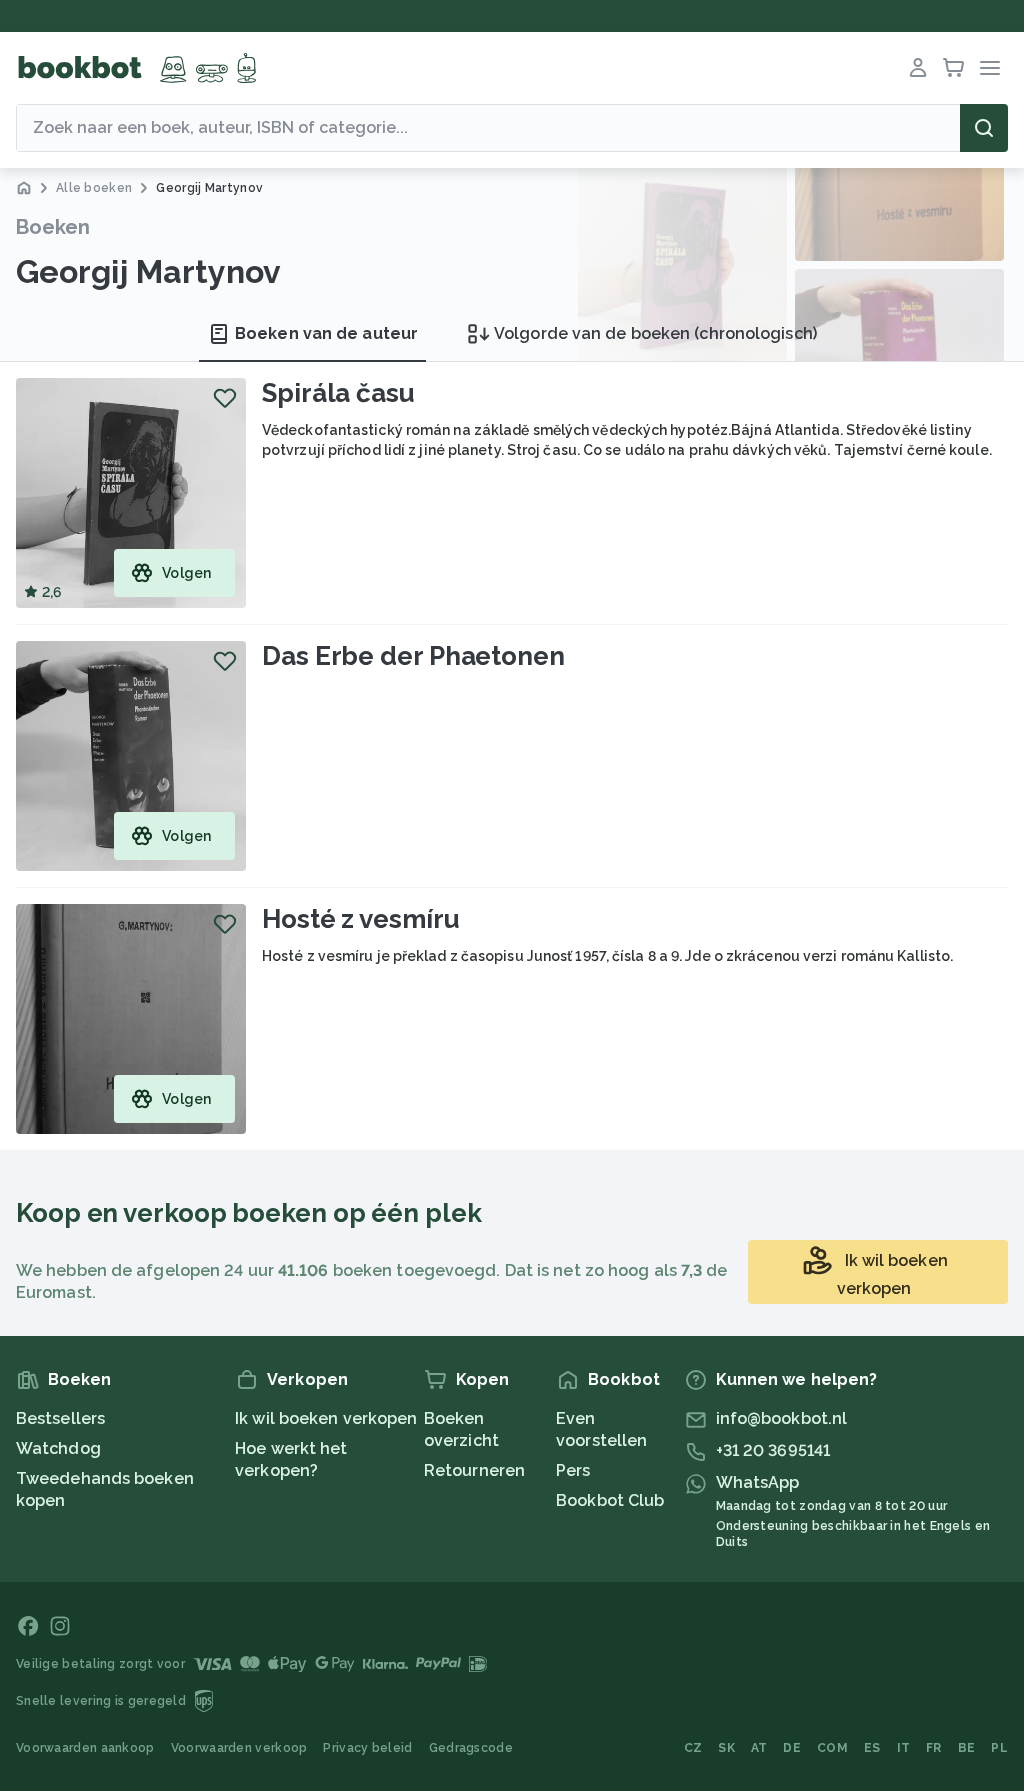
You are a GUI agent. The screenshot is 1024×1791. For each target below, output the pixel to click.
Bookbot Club (610, 1500)
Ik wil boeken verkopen (326, 1418)
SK (726, 1748)
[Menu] (990, 68)
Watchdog (58, 1448)
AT (759, 1748)
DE (792, 1748)
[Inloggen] (918, 68)
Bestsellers (60, 1418)
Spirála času (338, 393)
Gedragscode (471, 1748)
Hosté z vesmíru (361, 919)
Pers (573, 1470)
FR (934, 1748)
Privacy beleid (367, 1748)
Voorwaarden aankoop (85, 1748)
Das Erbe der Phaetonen (413, 656)
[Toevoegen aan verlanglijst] (225, 398)
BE (967, 1748)
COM (832, 1748)
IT (904, 1748)
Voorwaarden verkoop (239, 1748)
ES (872, 1748)
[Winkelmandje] (954, 68)
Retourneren (474, 1470)
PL (999, 1748)
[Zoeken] (984, 128)
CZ (693, 1748)
